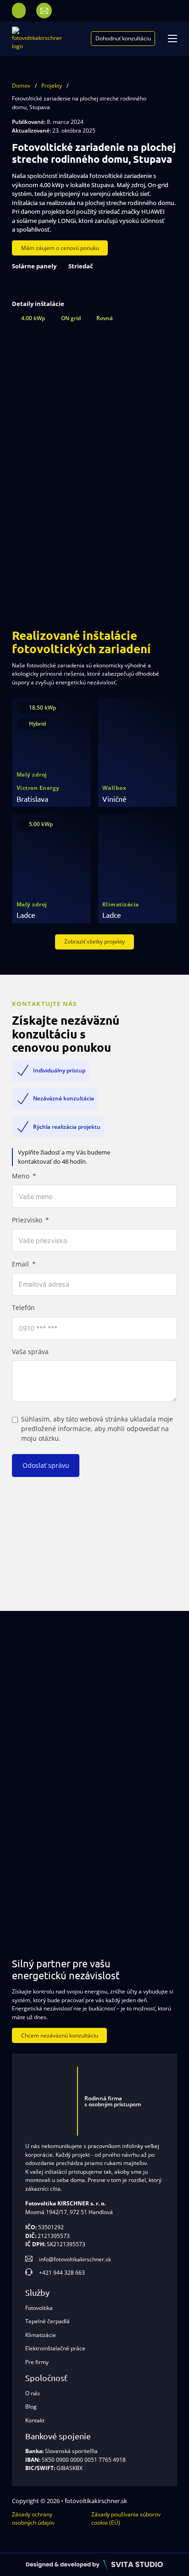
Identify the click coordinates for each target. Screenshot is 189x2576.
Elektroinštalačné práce (55, 2348)
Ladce (26, 915)
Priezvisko (27, 1220)
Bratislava (32, 799)
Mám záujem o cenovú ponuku (60, 248)
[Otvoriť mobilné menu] (172, 39)
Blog (31, 2407)
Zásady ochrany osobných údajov (33, 2518)
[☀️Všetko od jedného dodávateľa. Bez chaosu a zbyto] (142, 1754)
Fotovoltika (39, 2308)
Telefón (23, 1308)
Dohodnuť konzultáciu (123, 38)
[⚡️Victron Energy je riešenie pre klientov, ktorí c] (142, 1892)
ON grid (71, 318)
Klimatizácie (41, 2335)
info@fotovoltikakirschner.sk (75, 2259)
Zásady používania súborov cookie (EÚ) (126, 2518)
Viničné (114, 799)
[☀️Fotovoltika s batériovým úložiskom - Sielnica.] (47, 1754)
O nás (33, 2393)
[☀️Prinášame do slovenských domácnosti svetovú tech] (142, 1823)
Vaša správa (30, 1352)
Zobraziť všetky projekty (94, 941)
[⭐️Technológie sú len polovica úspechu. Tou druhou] (47, 1823)
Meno (21, 1176)
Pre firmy (37, 2362)
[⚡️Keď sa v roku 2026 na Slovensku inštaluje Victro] (47, 1686)
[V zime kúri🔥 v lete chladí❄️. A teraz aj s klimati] (47, 1892)
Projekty (52, 86)
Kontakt (35, 2420)
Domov (21, 86)
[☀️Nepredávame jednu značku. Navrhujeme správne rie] (142, 1686)
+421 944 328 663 (62, 2273)
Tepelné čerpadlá (47, 2321)
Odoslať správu (46, 1465)
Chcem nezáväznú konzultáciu (60, 2035)
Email (20, 1264)
